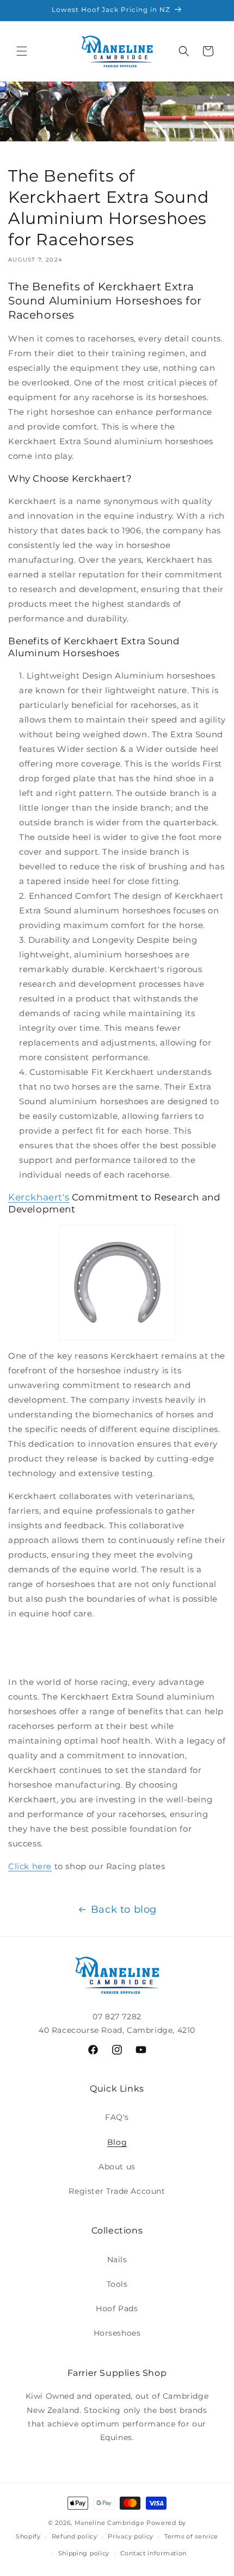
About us (117, 2167)
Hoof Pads (117, 2309)
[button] (22, 51)
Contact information (153, 2553)
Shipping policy (84, 2553)
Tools (117, 2284)
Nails (117, 2260)
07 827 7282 (117, 2017)
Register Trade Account (117, 2191)
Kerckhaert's (39, 1197)
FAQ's (117, 2117)
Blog (117, 2142)
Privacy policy (131, 2536)
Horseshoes (117, 2333)
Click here (30, 1866)
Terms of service (191, 2536)
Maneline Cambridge (110, 2523)
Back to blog (124, 1909)
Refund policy (75, 2536)
